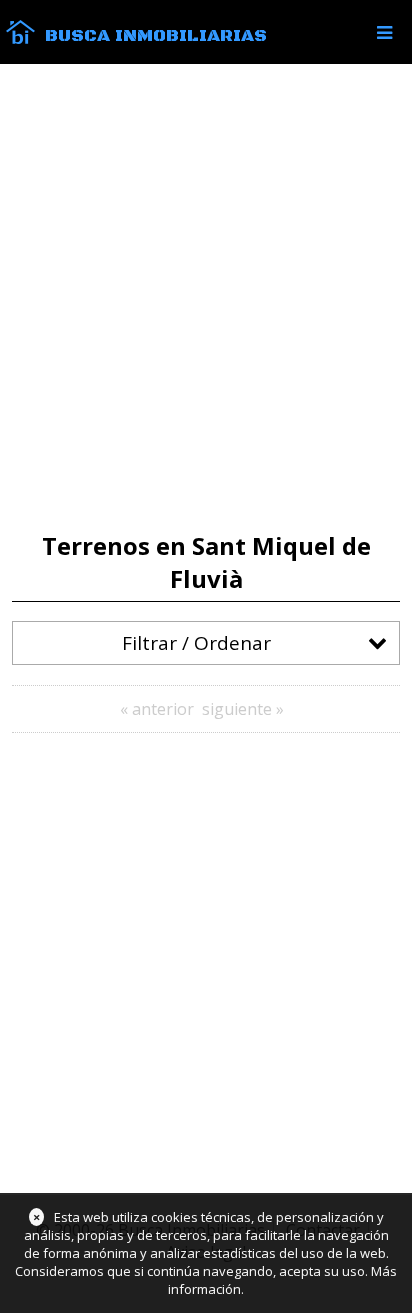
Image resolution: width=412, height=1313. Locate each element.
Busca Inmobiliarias (156, 36)
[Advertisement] (206, 298)
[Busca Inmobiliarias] (20, 39)
